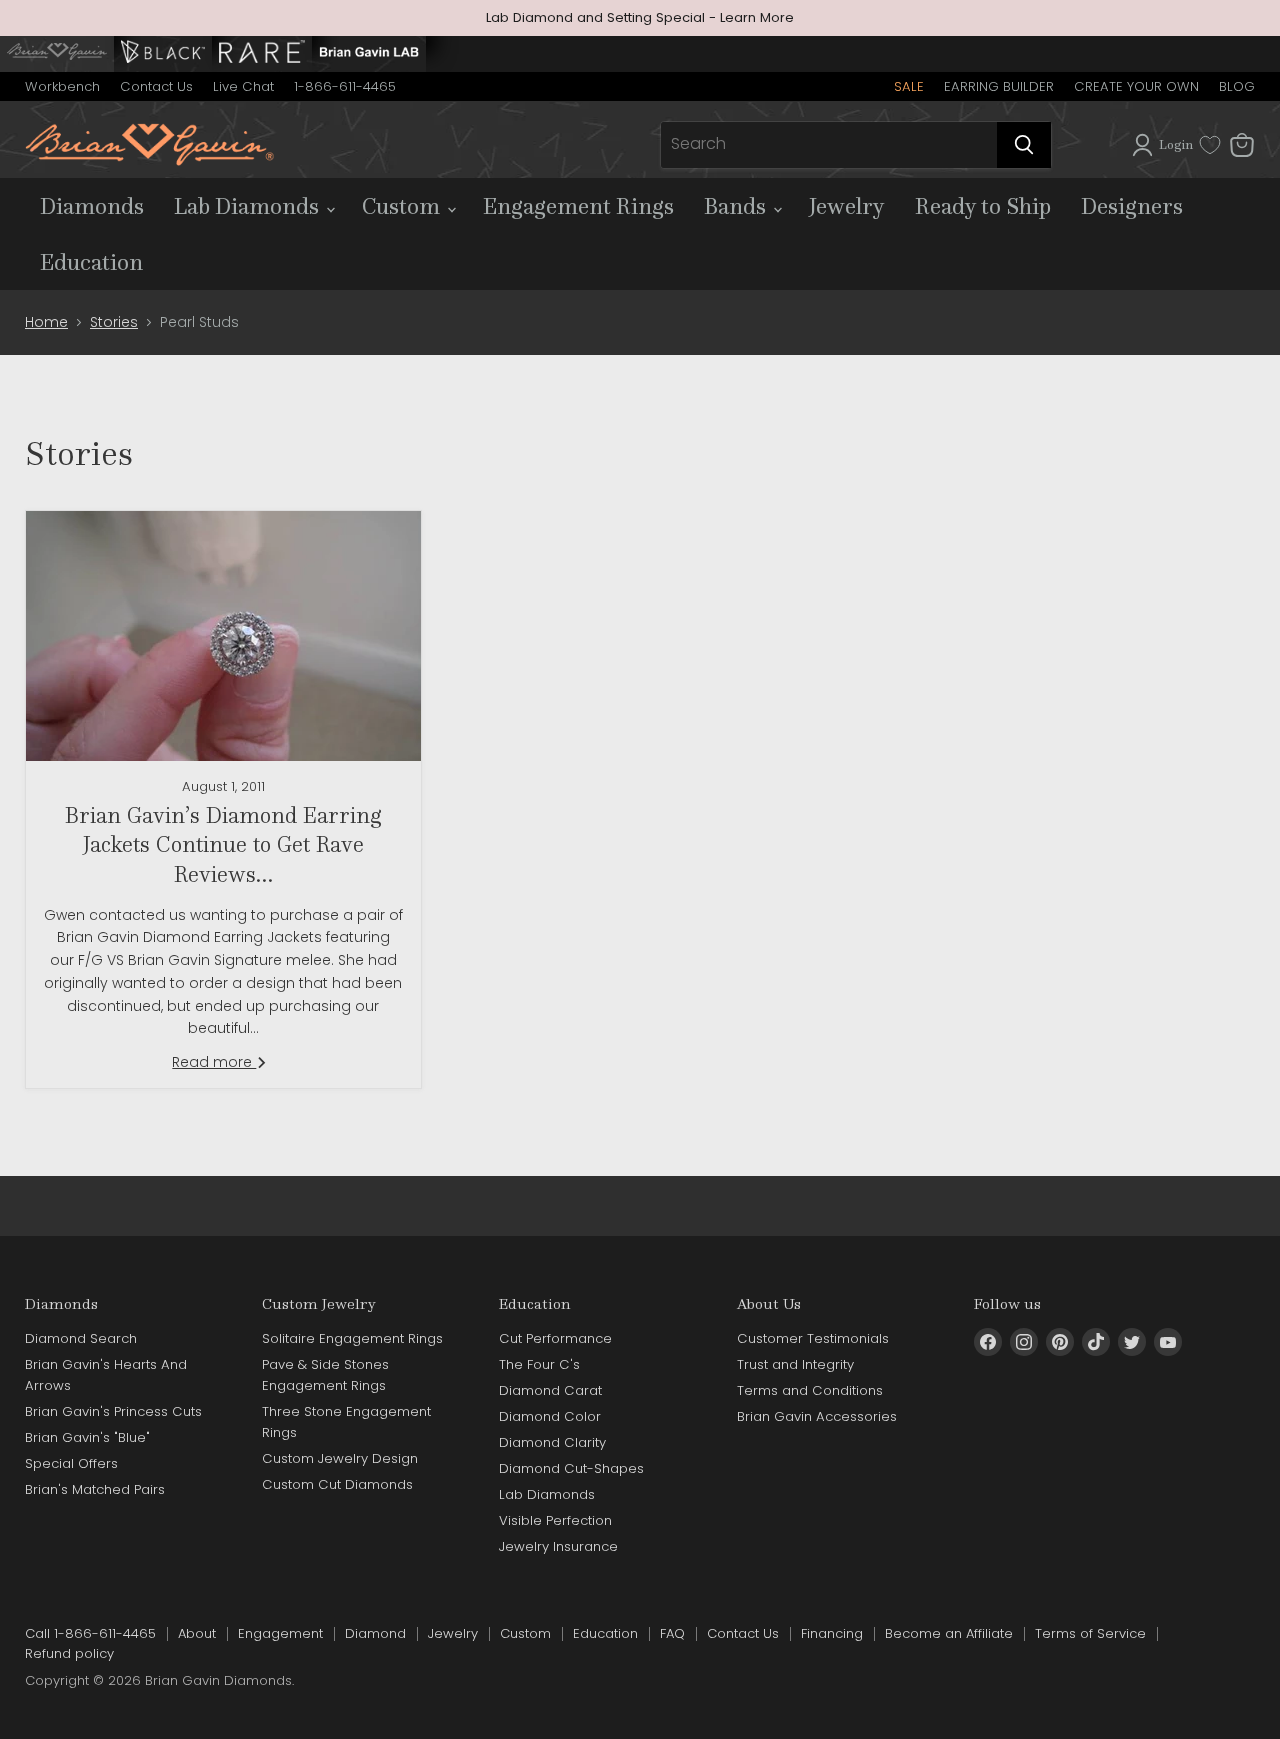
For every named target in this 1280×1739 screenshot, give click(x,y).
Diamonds (92, 206)
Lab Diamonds (249, 206)
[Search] (1024, 145)
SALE (909, 86)
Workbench (62, 86)
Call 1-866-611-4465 (90, 1633)
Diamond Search (81, 1338)
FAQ (672, 1633)
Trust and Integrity (795, 1364)
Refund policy (69, 1653)
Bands (737, 206)
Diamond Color (550, 1416)
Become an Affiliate (949, 1633)
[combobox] (829, 145)
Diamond (375, 1633)
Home (46, 322)
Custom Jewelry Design (340, 1458)
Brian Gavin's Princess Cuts (113, 1411)
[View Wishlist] (1210, 145)
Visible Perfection (555, 1520)
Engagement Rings (578, 206)
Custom (403, 206)
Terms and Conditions (810, 1390)
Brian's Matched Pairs (95, 1489)
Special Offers (71, 1463)
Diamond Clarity (552, 1442)
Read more (214, 1062)
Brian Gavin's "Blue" (87, 1437)
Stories (114, 322)
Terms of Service (1090, 1633)
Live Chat (243, 86)
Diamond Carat (550, 1390)
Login (1176, 144)
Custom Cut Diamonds (337, 1484)
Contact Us (156, 86)
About (197, 1633)
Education (91, 262)
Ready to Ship (983, 206)
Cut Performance (555, 1338)
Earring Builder (999, 86)
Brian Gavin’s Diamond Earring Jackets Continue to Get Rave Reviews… (223, 844)
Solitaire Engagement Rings (352, 1338)
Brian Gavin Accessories (817, 1416)
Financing (832, 1633)
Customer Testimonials (813, 1338)
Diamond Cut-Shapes (571, 1468)
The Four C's (539, 1364)
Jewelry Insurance (558, 1546)
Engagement (280, 1633)
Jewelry (847, 206)
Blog (1237, 86)
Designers (1132, 206)
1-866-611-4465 (345, 86)
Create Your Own (1136, 86)
